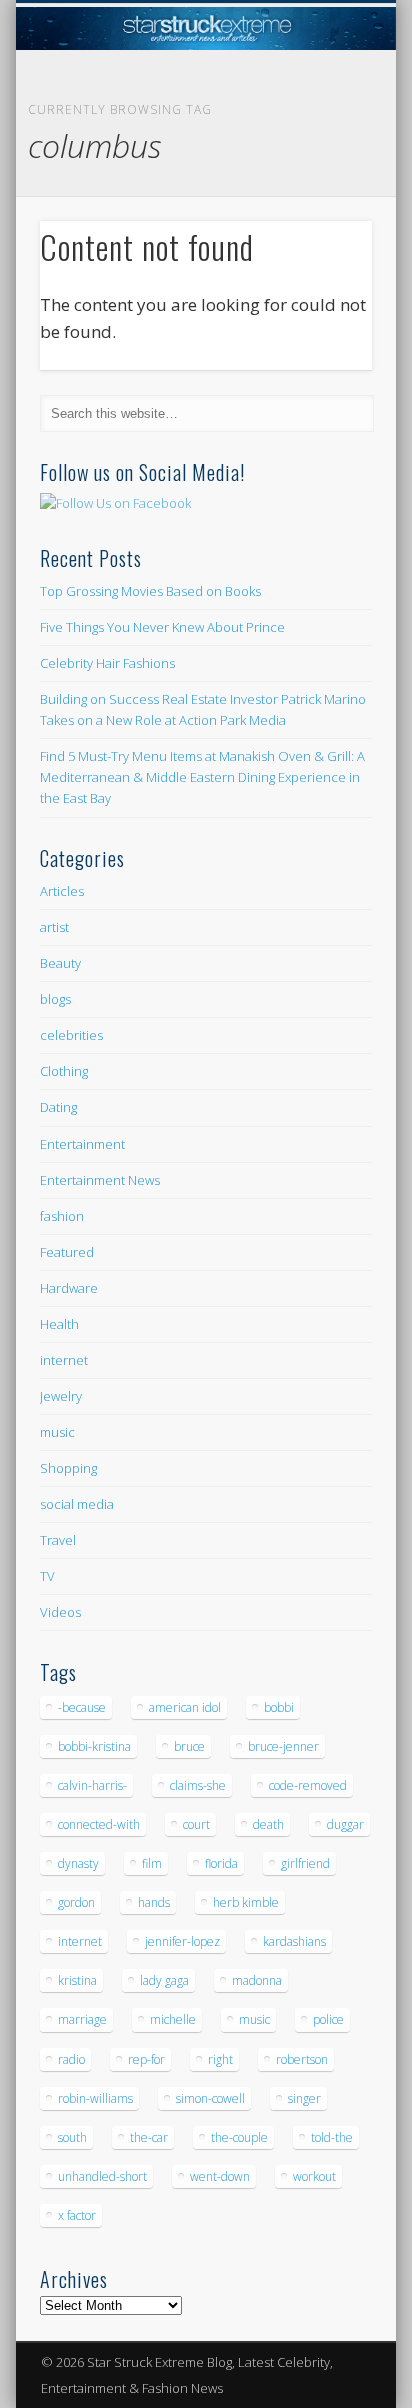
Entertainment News (100, 1180)
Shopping (68, 1468)
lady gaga (164, 1980)
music (57, 1432)
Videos (60, 1612)
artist (54, 927)
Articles (62, 891)
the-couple (239, 2137)
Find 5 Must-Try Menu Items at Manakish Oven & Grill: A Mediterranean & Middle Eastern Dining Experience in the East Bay (202, 777)
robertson (302, 2059)
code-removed (308, 1785)
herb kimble (246, 1902)
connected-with (99, 1824)
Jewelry (61, 1396)
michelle (173, 2019)
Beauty (60, 963)
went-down (220, 2176)
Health (59, 1324)
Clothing (64, 1071)
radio (71, 2059)
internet (64, 1360)
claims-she (198, 1785)
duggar (345, 1824)
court (196, 1824)
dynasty (78, 1863)
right (220, 2059)
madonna (257, 1980)
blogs (55, 999)
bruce (189, 1746)
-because (82, 1707)
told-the (332, 2137)
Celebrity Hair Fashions (107, 663)
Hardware (69, 1288)
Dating (58, 1107)
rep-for (146, 2059)
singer (304, 2098)
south (72, 2137)
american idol (185, 1707)
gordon (76, 1902)
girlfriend (305, 1863)
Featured (67, 1252)
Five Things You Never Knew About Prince (162, 627)
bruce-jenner (283, 1746)
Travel (58, 1540)
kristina (77, 1980)
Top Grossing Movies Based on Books (150, 591)
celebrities (71, 1035)
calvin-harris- (92, 1785)
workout (314, 2176)
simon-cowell (210, 2098)
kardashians (294, 1941)
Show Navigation (323, 179)
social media (77, 1504)
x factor (77, 2215)
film (152, 1863)
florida (221, 1863)
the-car (149, 2137)
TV (47, 1576)
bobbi (279, 1707)
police (328, 2019)
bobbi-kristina (94, 1746)
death (268, 1824)
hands (154, 1902)
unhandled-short (102, 2176)
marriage (82, 2019)
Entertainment (82, 1144)
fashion (62, 1216)
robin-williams (95, 2098)
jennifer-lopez (182, 1941)
